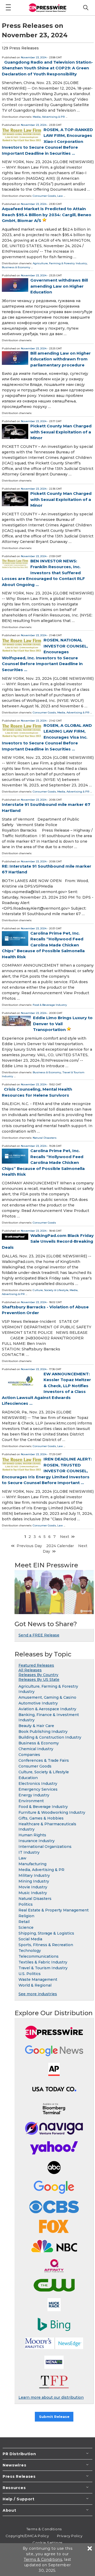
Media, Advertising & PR (49, 117)
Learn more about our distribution (51, 2397)
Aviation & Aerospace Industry (47, 1709)
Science (26, 1927)
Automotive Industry (38, 1703)
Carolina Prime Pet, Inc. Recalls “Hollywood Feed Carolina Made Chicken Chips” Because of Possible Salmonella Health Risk (43, 945)
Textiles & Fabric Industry (43, 1962)
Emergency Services (38, 1789)
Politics (26, 1904)
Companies (29, 1755)
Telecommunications (39, 1956)
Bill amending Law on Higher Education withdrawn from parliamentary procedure (61, 359)
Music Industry (33, 1893)
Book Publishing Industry (43, 1732)
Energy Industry (34, 1795)
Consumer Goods (44, 196)
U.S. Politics (30, 1974)
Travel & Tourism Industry (43, 1968)
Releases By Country (38, 1675)
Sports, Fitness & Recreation (46, 1945)
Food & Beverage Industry (50, 1005)
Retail (24, 1922)
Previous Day (29, 1546)
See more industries (38, 1994)
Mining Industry (34, 1881)
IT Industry (29, 1852)
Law (60, 196)
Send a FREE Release (39, 1635)
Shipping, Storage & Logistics (46, 1933)
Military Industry (34, 1875)
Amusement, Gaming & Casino (47, 1697)
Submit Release (54, 2417)
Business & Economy (16, 267)
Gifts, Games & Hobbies (41, 1818)
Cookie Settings (47, 2543)
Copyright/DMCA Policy (27, 2536)
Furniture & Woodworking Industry (52, 1812)
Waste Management (38, 1979)
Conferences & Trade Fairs (44, 1760)
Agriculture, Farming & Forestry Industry (60, 263)
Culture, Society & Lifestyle (51, 1290)
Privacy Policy (70, 2536)
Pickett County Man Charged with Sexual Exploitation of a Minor (61, 432)
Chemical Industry (36, 1749)
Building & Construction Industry (50, 1737)
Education (28, 1778)
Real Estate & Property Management (54, 1910)
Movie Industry (33, 1887)
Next (65, 1537)
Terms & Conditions (44, 2529)
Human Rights (32, 1835)
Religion (26, 1916)
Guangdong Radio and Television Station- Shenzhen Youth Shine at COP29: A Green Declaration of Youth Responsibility (47, 68)
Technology (30, 1951)
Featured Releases (36, 1665)
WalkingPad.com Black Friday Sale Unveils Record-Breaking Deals (48, 1241)
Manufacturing (32, 1864)
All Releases (30, 1670)
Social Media (30, 1939)
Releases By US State (39, 1680)
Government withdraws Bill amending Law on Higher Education (59, 286)
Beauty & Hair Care (36, 1726)
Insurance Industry (37, 1841)
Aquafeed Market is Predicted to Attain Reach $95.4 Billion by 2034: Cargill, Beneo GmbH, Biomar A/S (47, 215)
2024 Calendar (60, 1546)
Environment (31, 1801)
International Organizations (45, 1847)
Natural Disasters (45, 1138)
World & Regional (35, 1985)
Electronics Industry (38, 1784)
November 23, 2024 (34, 57)
